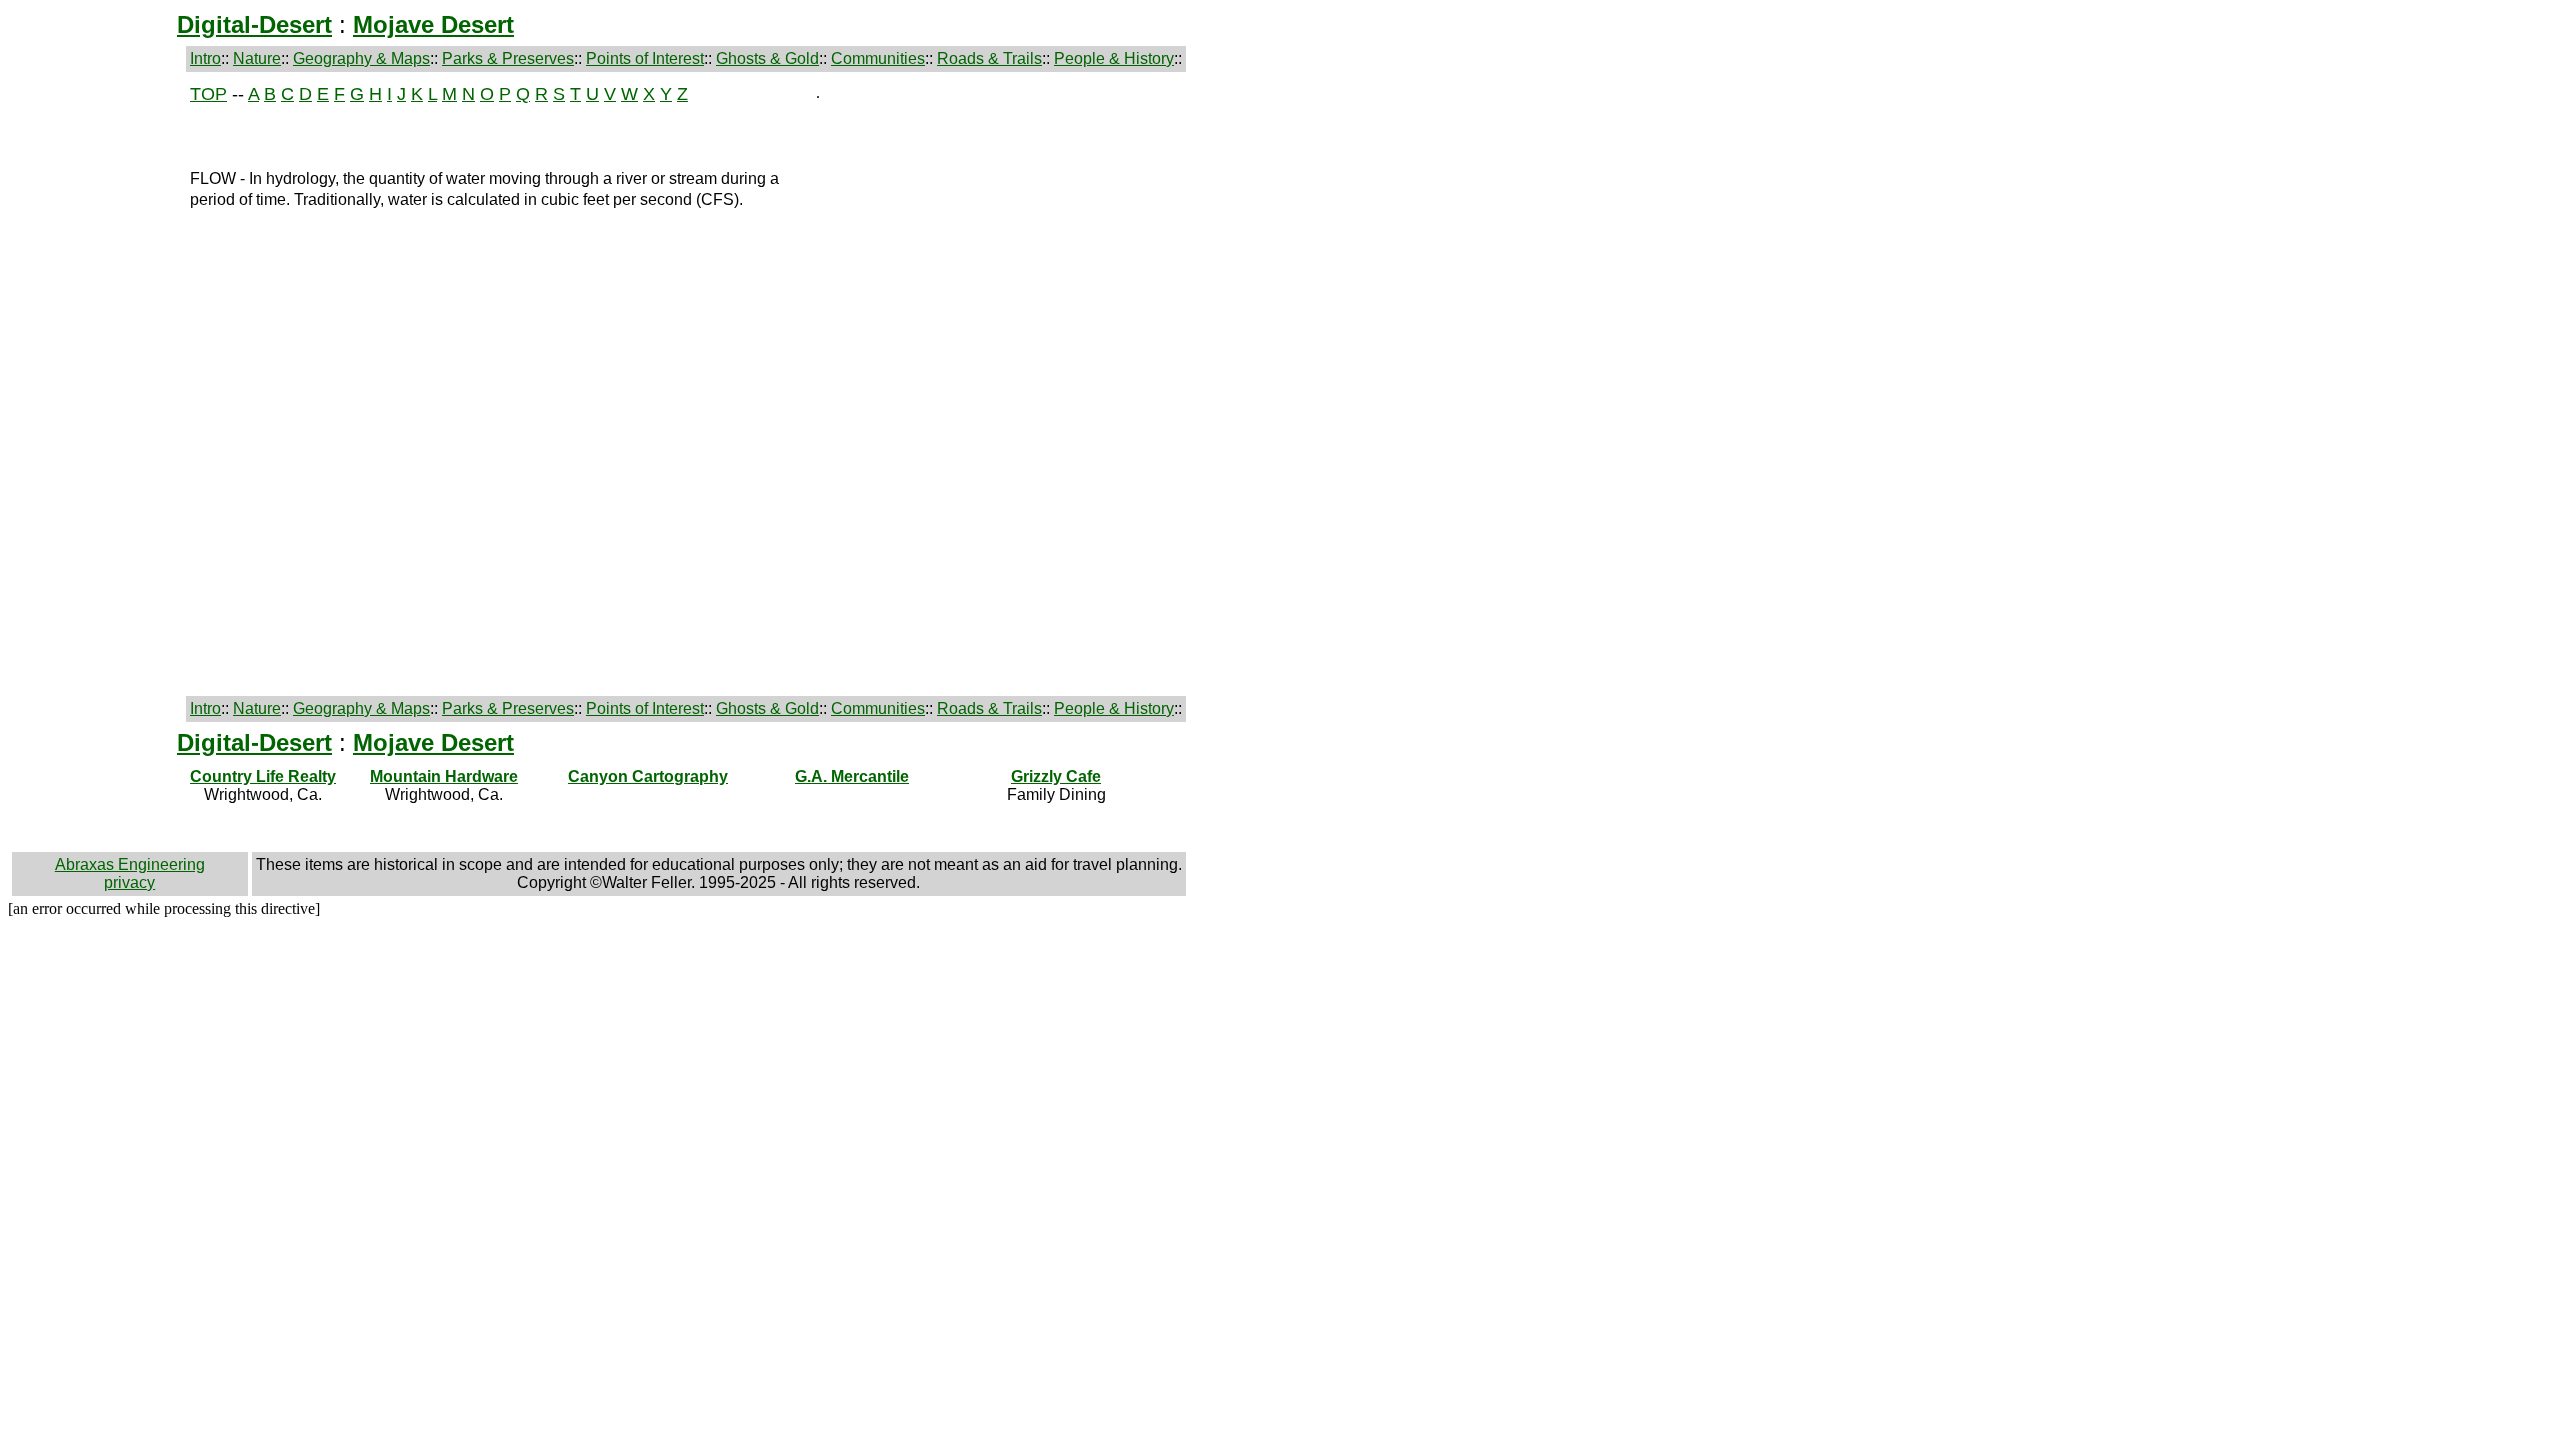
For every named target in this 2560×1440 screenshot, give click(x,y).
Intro (205, 58)
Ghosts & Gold (767, 58)
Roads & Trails (989, 58)
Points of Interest (645, 58)
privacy (129, 882)
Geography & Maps (361, 58)
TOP (208, 94)
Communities (878, 58)
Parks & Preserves (508, 58)
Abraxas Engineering (130, 864)
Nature (257, 58)
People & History (1114, 58)
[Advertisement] (97, 384)
